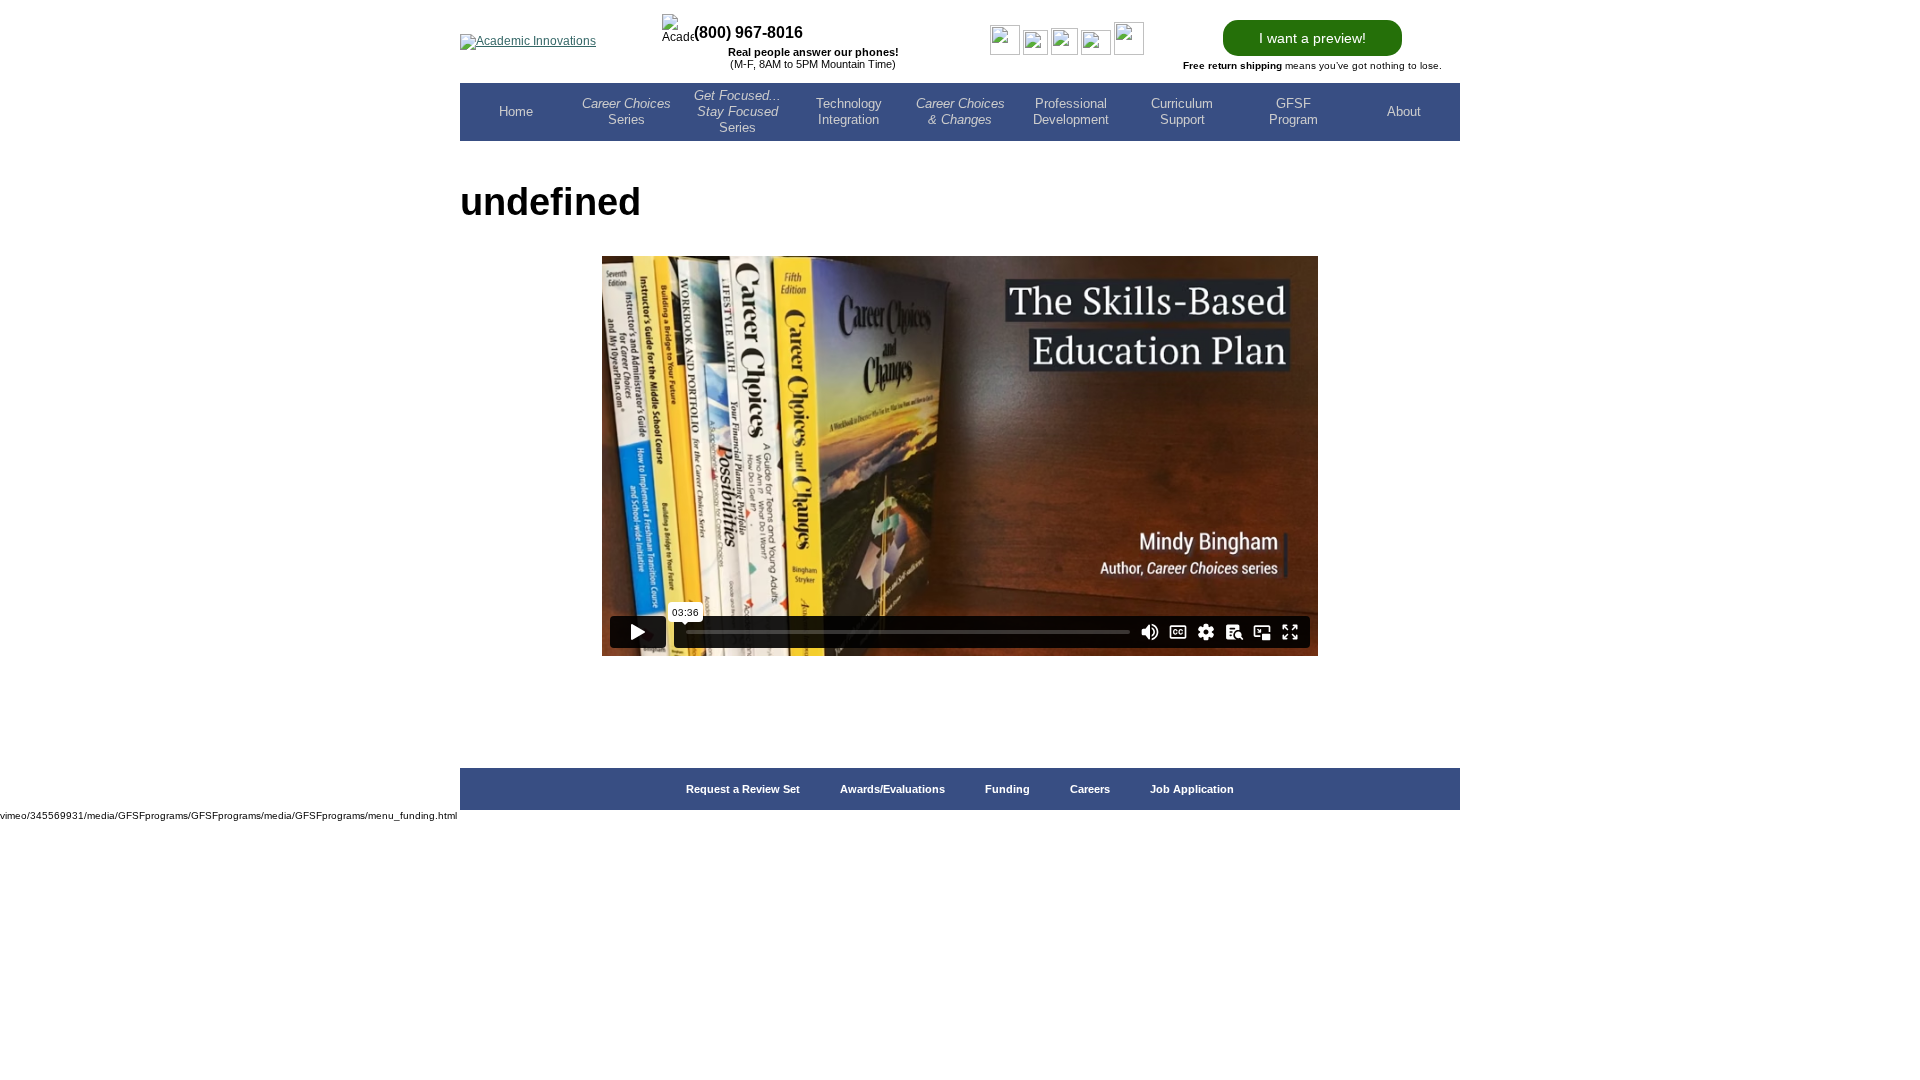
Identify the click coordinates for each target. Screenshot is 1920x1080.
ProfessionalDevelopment (1071, 111)
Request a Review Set (743, 789)
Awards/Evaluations (892, 789)
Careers (1090, 789)
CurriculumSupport (1182, 111)
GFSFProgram (1293, 111)
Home (516, 111)
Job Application (1192, 789)
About (1404, 111)
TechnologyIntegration (849, 111)
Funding (1007, 789)
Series (626, 111)
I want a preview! (1312, 38)
